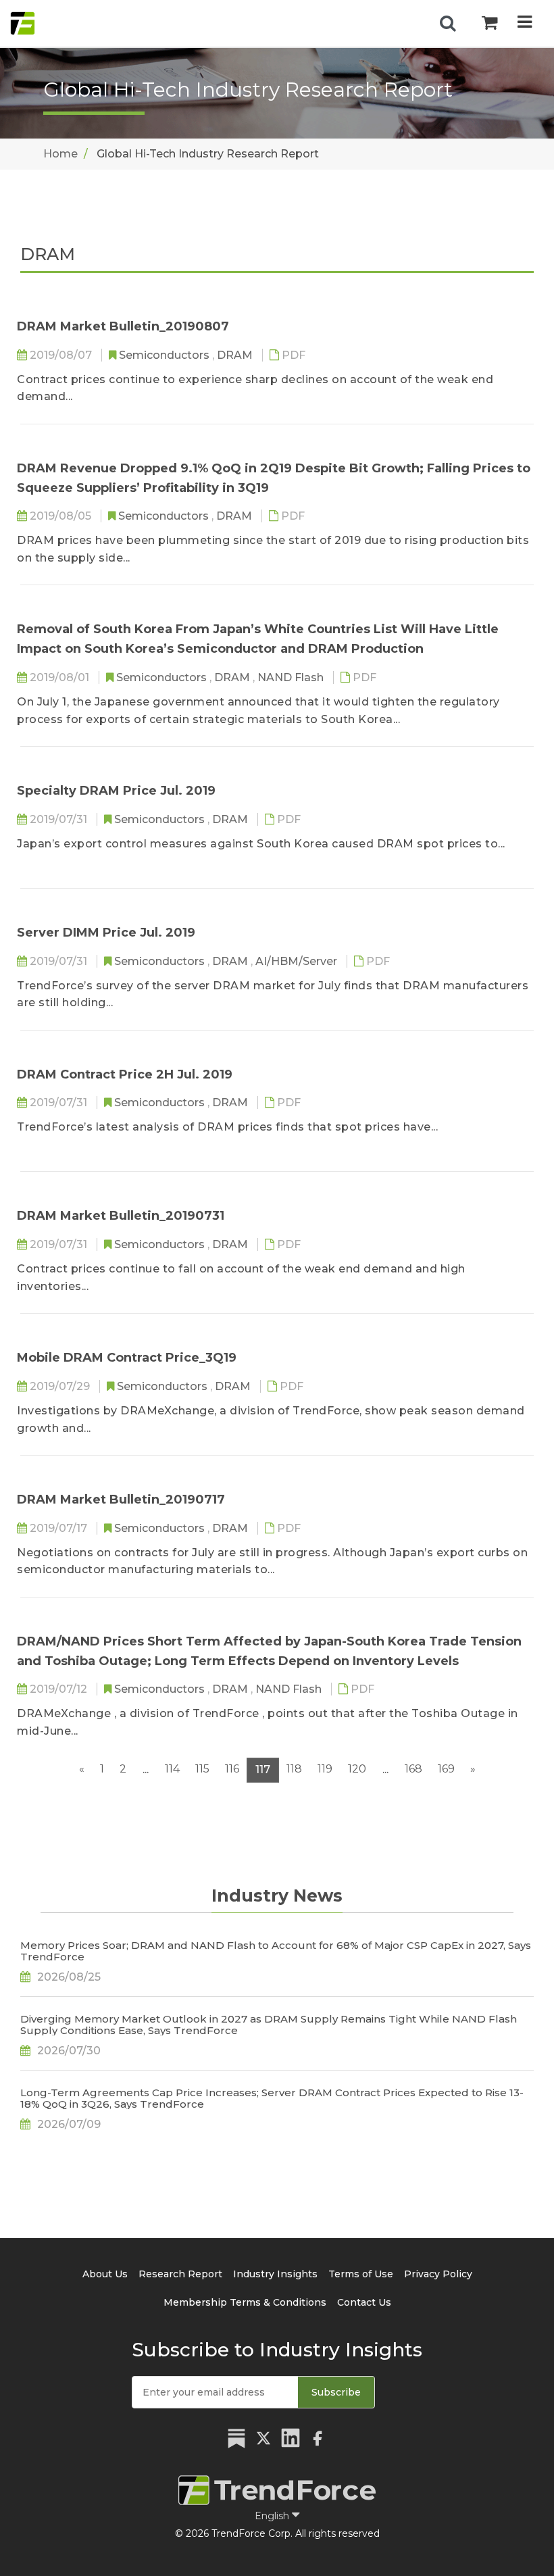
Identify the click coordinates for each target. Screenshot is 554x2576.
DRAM (236, 355)
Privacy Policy (438, 2274)
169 (446, 1769)
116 (232, 1769)
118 (294, 1769)
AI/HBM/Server (298, 961)
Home (60, 154)
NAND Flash (292, 677)
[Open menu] (525, 23)
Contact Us (364, 2302)
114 (172, 1769)
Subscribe (336, 2392)
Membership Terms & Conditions (245, 2302)
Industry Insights (275, 2274)
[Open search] (448, 24)
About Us (105, 2274)
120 (357, 1769)
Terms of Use (361, 2274)
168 (413, 1769)
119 (325, 1769)
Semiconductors (166, 355)
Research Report (180, 2274)
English (273, 2516)
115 (202, 1769)
